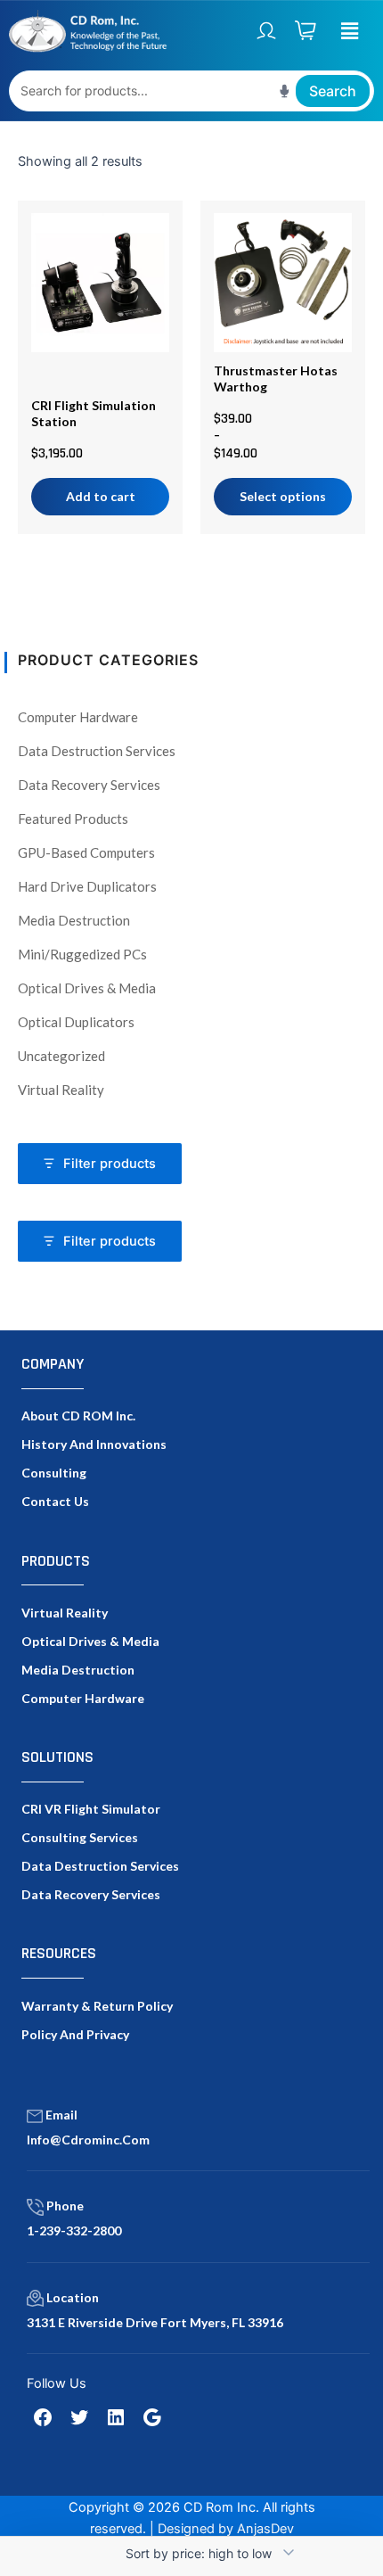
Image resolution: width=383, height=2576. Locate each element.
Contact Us (55, 1501)
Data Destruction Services (97, 751)
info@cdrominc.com (88, 2140)
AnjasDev (265, 2529)
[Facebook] (43, 2417)
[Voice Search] (285, 91)
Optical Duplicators (76, 1022)
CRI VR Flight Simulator (91, 1809)
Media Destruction (74, 920)
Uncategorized (61, 1056)
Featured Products (73, 819)
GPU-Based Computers (86, 852)
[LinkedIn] (116, 2417)
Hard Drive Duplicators (87, 886)
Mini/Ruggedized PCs (82, 954)
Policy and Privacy (75, 2034)
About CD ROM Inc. (78, 1416)
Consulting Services (80, 1837)
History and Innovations (94, 1444)
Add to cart (101, 496)
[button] (349, 31)
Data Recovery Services (89, 785)
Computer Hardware (78, 717)
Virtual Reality (61, 1090)
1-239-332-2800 (74, 2230)
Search (333, 91)
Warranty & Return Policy (97, 2006)
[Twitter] (79, 2417)
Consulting (54, 1473)
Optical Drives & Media (87, 988)
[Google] (152, 2417)
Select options (283, 496)
